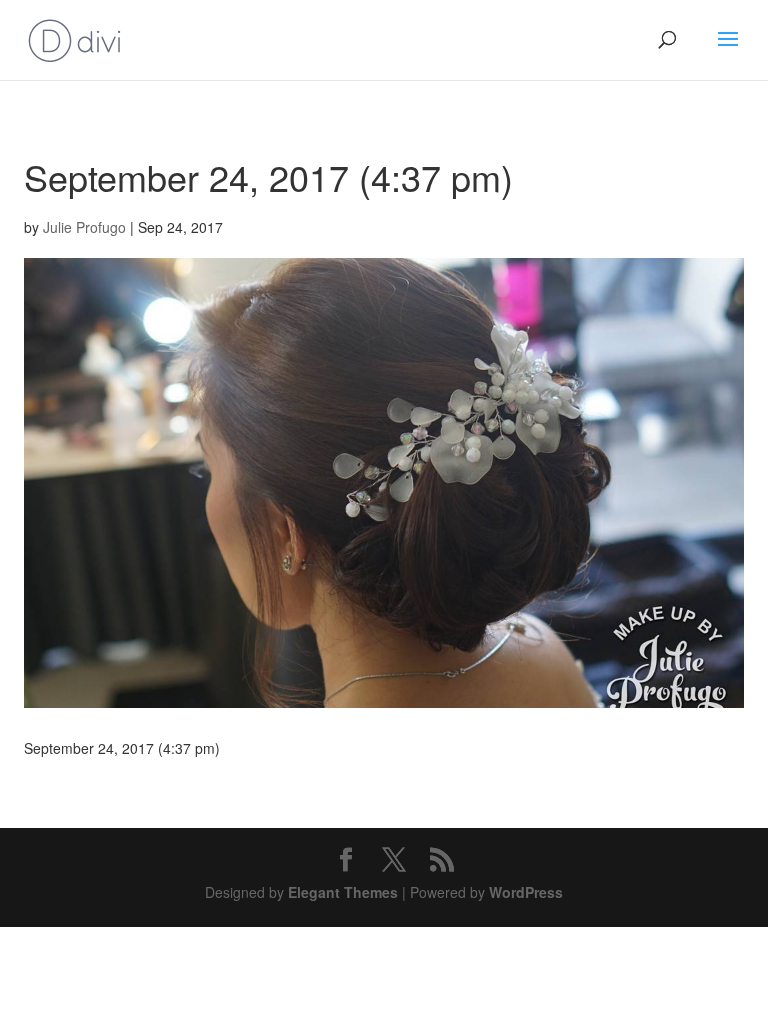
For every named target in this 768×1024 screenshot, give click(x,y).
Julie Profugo (84, 227)
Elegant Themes (343, 892)
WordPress (526, 892)
